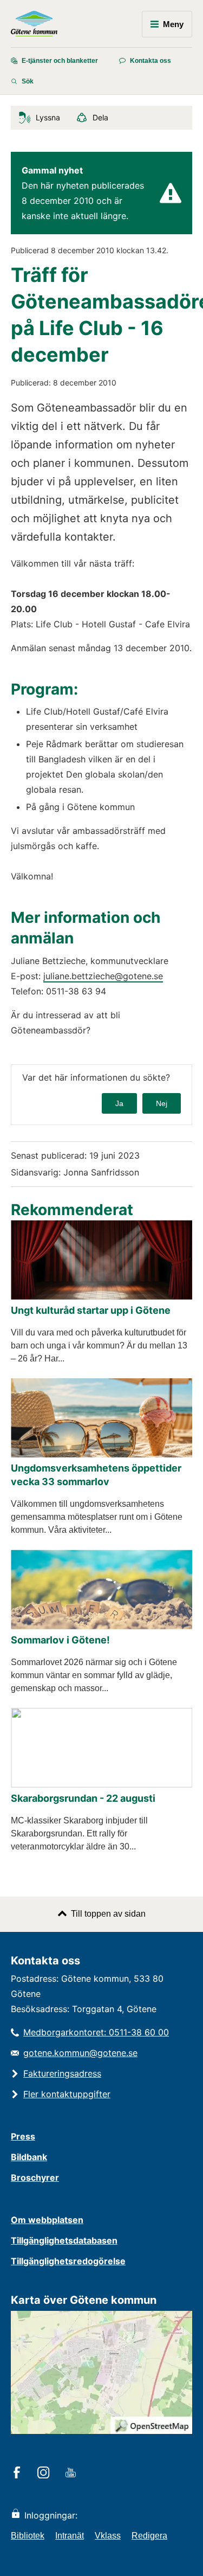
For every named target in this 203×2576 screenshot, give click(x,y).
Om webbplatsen (47, 2220)
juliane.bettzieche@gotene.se (103, 976)
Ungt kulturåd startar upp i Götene (91, 1310)
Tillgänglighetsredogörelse (68, 2261)
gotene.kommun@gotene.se (80, 2053)
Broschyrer (35, 2177)
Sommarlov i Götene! (60, 1640)
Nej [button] (162, 1103)
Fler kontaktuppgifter (67, 2094)
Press (23, 2136)
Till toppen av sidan (108, 1914)
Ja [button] (119, 1103)
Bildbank (29, 2157)
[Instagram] (45, 2474)
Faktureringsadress (62, 2073)
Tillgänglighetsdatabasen (64, 2240)
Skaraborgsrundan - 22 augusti (83, 1798)
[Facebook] (19, 2474)
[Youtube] (72, 2474)
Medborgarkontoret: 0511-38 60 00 (96, 2032)
